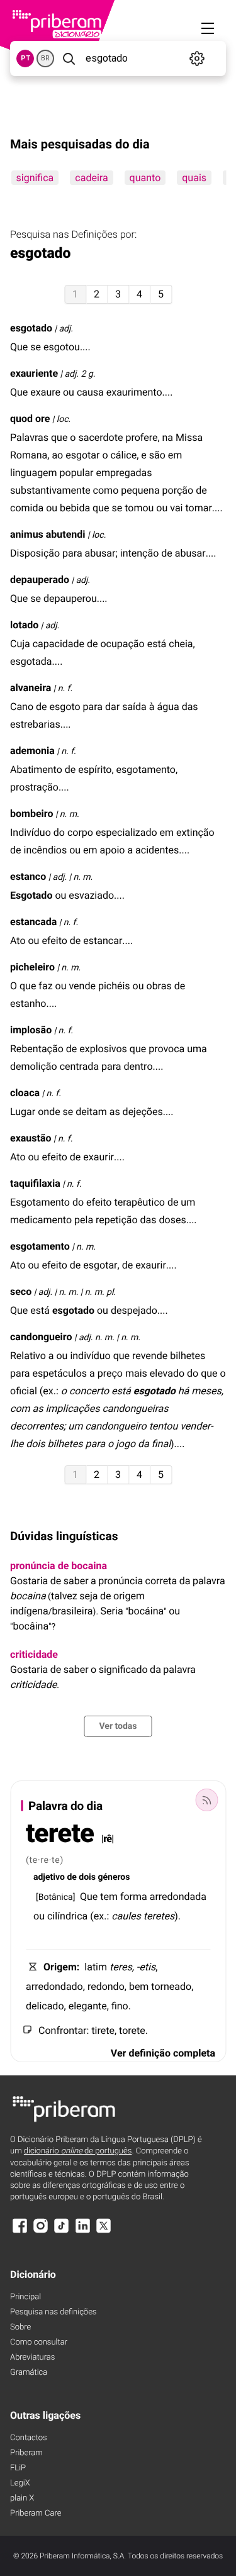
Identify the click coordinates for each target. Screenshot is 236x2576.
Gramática (29, 2373)
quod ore (30, 419)
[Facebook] (20, 2232)
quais (194, 178)
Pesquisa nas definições (53, 2312)
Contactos (29, 2438)
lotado (24, 625)
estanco (28, 876)
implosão (31, 1030)
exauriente (34, 373)
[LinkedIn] (82, 2232)
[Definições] (197, 58)
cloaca (25, 1093)
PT (25, 58)
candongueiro (41, 1337)
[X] (104, 2232)
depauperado (40, 580)
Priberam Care (36, 2513)
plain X (22, 2498)
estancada (33, 922)
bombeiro (31, 813)
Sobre (20, 2327)
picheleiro (32, 967)
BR (45, 58)
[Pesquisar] (69, 58)
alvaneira (31, 688)
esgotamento (40, 1246)
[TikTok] (62, 2232)
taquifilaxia (35, 1183)
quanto (145, 178)
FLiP (18, 2468)
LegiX (20, 2483)
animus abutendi (48, 534)
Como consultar (39, 2342)
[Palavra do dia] (206, 1800)
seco (21, 1291)
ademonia (32, 751)
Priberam (26, 2453)
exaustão (31, 1138)
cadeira (91, 178)
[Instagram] (40, 2232)
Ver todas (118, 1726)
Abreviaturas (32, 2357)
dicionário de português (78, 2151)
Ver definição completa (163, 2053)
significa (35, 178)
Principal (25, 2297)
